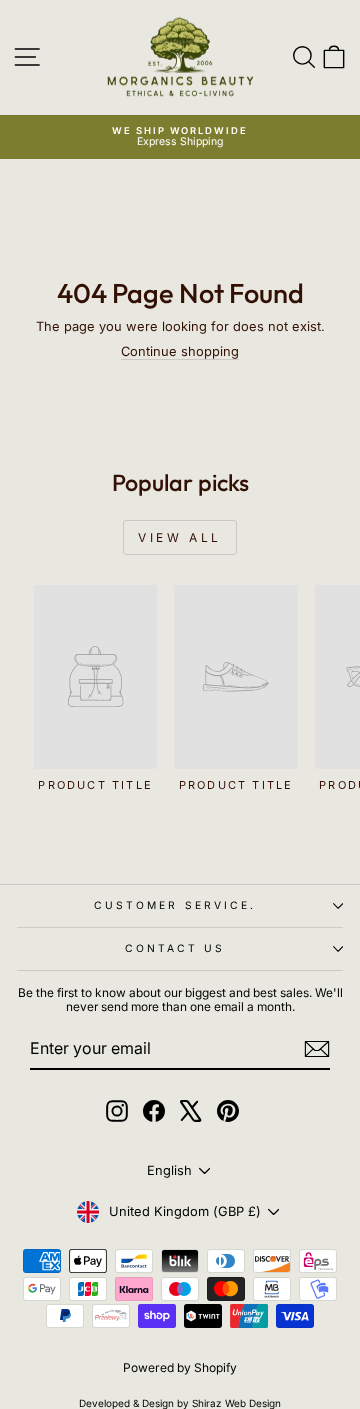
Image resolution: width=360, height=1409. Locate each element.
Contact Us (175, 948)
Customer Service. (175, 905)
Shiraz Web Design (236, 1403)
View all (180, 537)
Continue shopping (180, 351)
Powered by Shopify (180, 1367)
